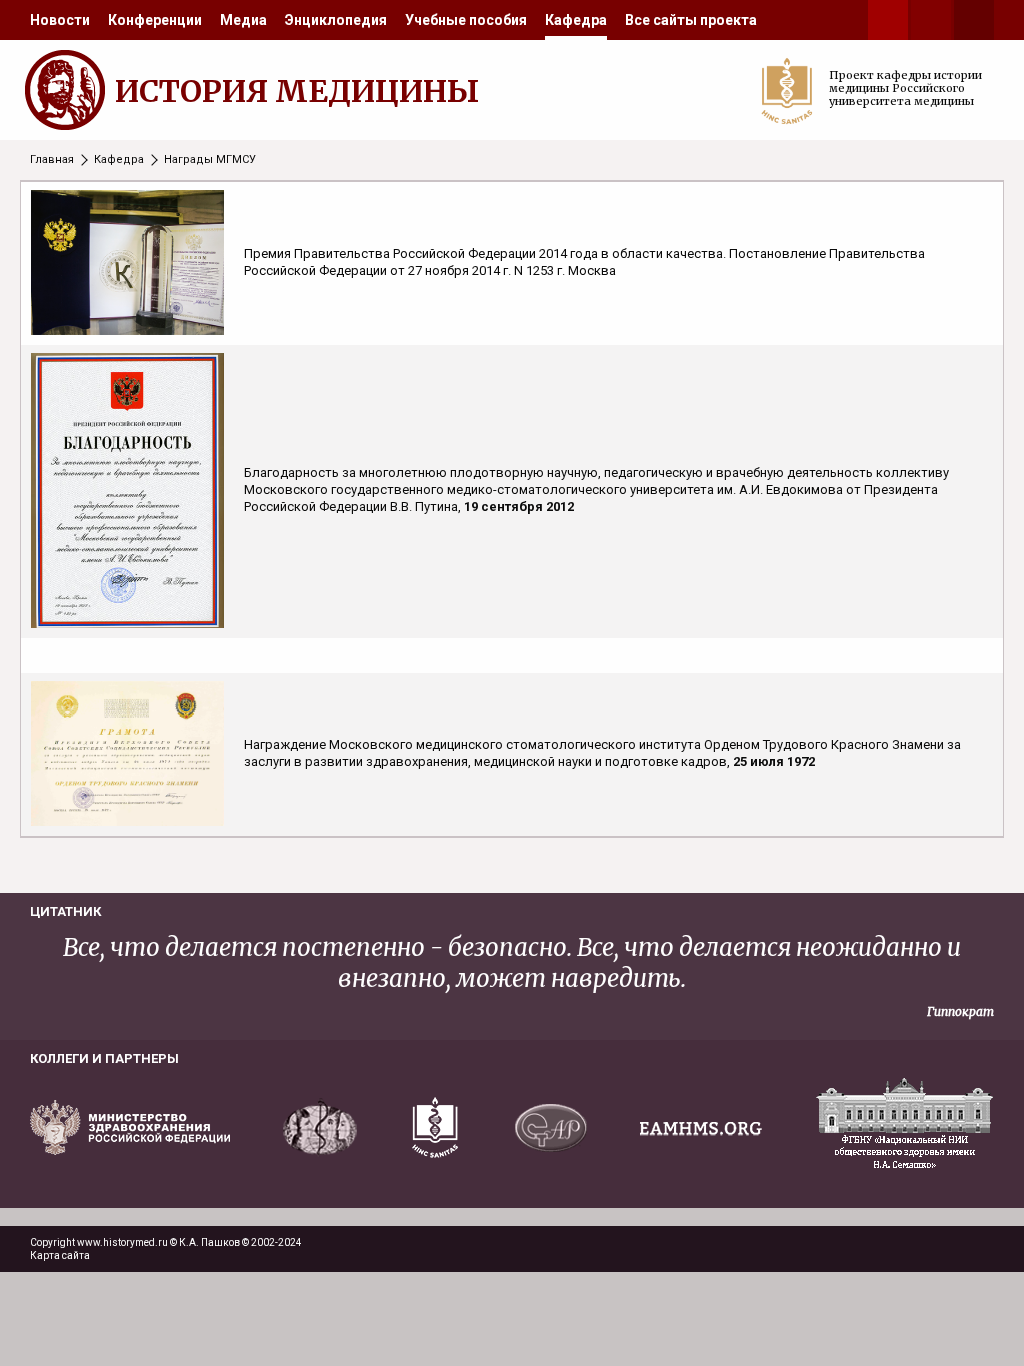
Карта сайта (60, 1255)
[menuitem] (60, 20)
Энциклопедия (336, 20)
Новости (60, 20)
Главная (52, 159)
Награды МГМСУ (210, 159)
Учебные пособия (466, 20)
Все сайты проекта (691, 20)
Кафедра (576, 20)
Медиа (243, 20)
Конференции (155, 20)
